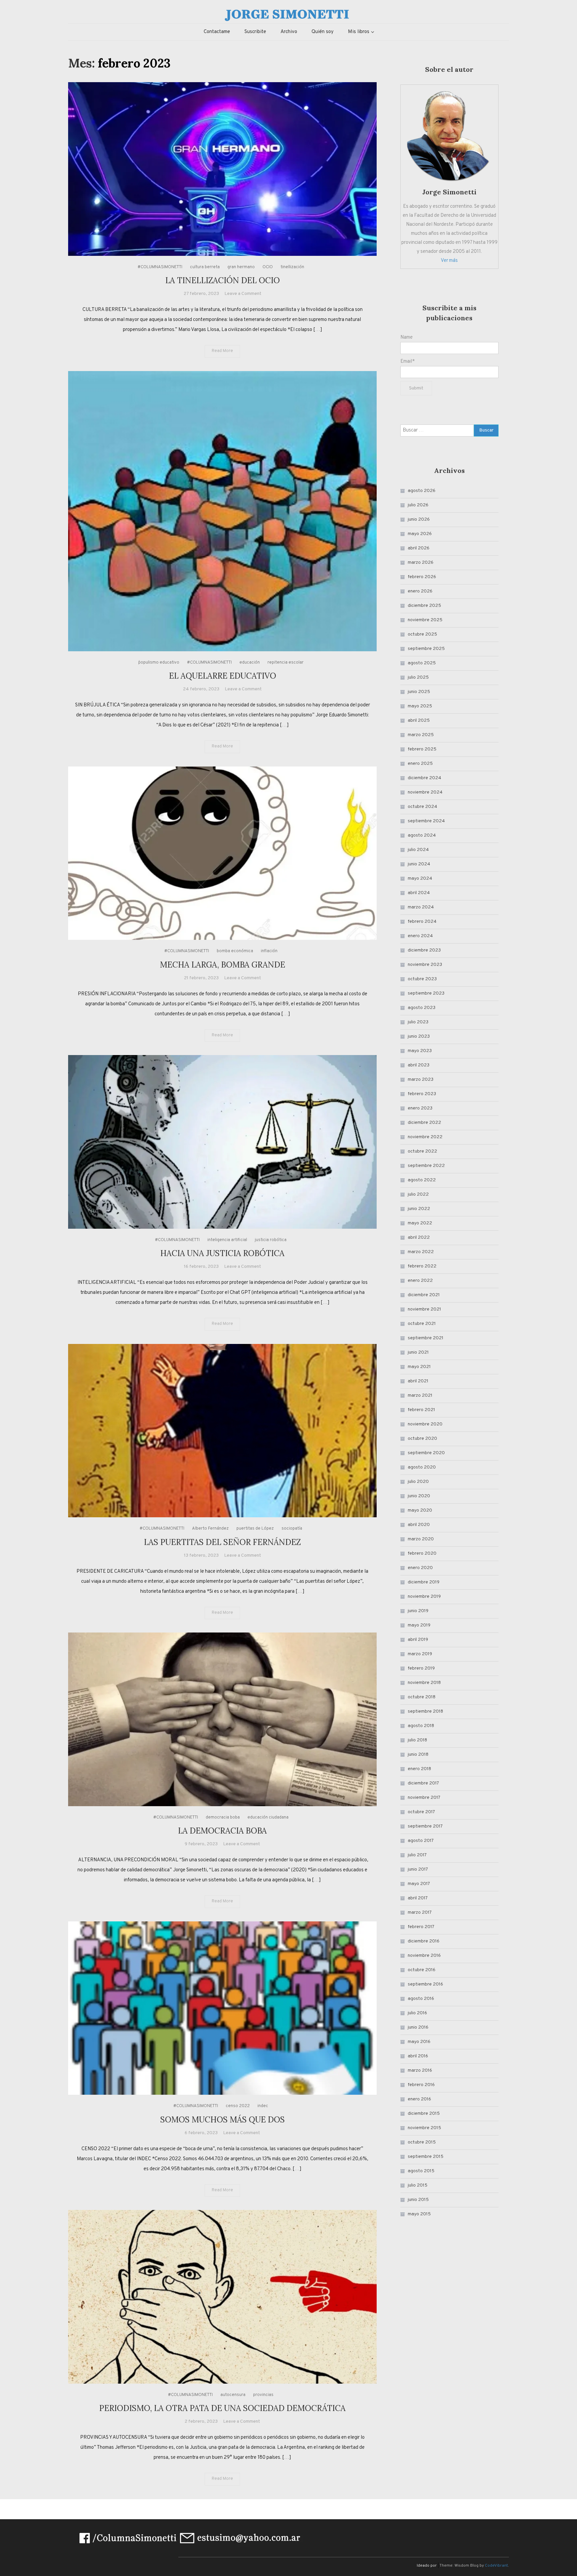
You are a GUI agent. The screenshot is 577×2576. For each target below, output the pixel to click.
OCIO (268, 267)
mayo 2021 (419, 1367)
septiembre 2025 (426, 649)
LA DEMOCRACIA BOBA (222, 1831)
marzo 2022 (421, 1252)
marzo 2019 (420, 1654)
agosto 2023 (422, 1008)
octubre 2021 (422, 1324)
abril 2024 (419, 893)
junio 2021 (418, 1352)
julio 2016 (417, 2013)
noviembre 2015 (424, 2128)
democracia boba (223, 1818)
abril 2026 (419, 548)
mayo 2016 (419, 2042)
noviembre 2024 (425, 792)
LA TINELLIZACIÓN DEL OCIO (223, 280)
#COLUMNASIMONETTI (160, 267)
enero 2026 (420, 591)
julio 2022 (418, 1194)
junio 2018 (418, 1755)
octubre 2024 (422, 807)
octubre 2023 (422, 979)
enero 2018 (419, 1769)
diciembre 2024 (424, 778)
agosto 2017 (421, 1841)
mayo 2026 (420, 534)
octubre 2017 (421, 1812)
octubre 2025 (422, 634)
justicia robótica (271, 1240)
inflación (269, 951)
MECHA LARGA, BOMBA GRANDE (223, 965)
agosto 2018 (421, 1726)
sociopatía (292, 1529)
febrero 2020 (422, 1554)
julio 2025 (418, 677)
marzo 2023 (421, 1080)
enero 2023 (420, 1108)
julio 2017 (417, 1855)
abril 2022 (419, 1238)
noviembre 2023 (425, 965)
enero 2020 (420, 1568)
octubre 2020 (422, 1439)
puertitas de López (255, 1529)
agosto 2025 (422, 663)
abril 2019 (418, 1640)
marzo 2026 (421, 563)
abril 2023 (419, 1065)
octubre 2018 (422, 1697)
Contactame (217, 32)
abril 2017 (418, 1898)
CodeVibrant (496, 2566)
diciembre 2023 (424, 950)
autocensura (233, 2395)
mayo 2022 (420, 1223)
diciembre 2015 (424, 2114)
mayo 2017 (419, 1884)
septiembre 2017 (425, 1826)
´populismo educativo (159, 663)
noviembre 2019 (424, 1597)
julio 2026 (418, 505)
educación (250, 663)
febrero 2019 (421, 1668)
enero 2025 (420, 764)
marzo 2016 (420, 2071)
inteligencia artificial (227, 1240)
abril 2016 (418, 2056)
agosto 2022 (422, 1180)
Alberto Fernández (210, 1529)
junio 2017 (418, 1869)
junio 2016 (418, 2027)
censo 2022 (238, 2106)
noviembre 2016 (424, 1956)
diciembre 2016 (424, 1941)
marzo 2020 (421, 1539)
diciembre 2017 (423, 1783)
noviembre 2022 (425, 1137)
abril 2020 (419, 1525)
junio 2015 (418, 2200)
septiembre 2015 (426, 2157)
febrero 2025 (422, 749)
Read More (222, 351)
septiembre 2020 (426, 1453)
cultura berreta (205, 267)
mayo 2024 (420, 879)
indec (263, 2106)
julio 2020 (418, 1482)
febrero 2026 (422, 577)
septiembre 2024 (426, 821)
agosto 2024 (422, 835)
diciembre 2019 (424, 1582)
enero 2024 (420, 936)
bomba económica (235, 951)
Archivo (289, 32)
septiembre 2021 (426, 1338)
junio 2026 (419, 520)
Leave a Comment (243, 294)
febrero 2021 (421, 1410)
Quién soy (323, 32)
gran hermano (241, 267)
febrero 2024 (422, 922)
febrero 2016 (421, 2085)
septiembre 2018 (425, 1711)
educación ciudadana (268, 1818)
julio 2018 (417, 1740)
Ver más (449, 261)
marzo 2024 (421, 907)
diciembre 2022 (424, 1123)
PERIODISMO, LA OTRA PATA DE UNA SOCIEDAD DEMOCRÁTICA (222, 2408)
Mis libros (359, 32)
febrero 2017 (421, 1927)
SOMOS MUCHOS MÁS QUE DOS (223, 2120)
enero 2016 (419, 2099)
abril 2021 (418, 1381)
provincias (263, 2395)
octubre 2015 (422, 2142)
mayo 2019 (419, 1625)
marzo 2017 (420, 1913)
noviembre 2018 (424, 1683)
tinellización (292, 267)
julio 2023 (418, 1022)
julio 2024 (418, 850)
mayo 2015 (419, 2214)
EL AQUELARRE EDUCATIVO (223, 676)
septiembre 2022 (426, 1166)
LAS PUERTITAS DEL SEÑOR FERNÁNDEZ (222, 1542)
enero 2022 (420, 1281)
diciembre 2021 (424, 1295)
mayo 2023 (420, 1051)
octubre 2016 (422, 1970)
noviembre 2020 (425, 1424)
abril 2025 (419, 721)
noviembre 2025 (425, 620)
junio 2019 (418, 1611)
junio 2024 (419, 864)
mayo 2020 (420, 1510)
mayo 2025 (420, 706)
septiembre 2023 (426, 993)
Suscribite (255, 32)
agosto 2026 (422, 491)
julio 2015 (418, 2185)
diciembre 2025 (424, 606)
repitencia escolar (285, 663)
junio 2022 (419, 1209)
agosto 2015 (421, 2171)
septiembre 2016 (425, 1984)
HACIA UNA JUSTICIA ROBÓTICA (222, 1253)
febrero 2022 (422, 1266)
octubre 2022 (422, 1151)
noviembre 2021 (424, 1309)
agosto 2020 (422, 1467)
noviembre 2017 (424, 1798)
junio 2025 (419, 692)
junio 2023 (419, 1037)
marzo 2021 (420, 1396)
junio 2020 (419, 1496)
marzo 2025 (421, 735)
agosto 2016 (421, 1999)
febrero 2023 (422, 1094)
